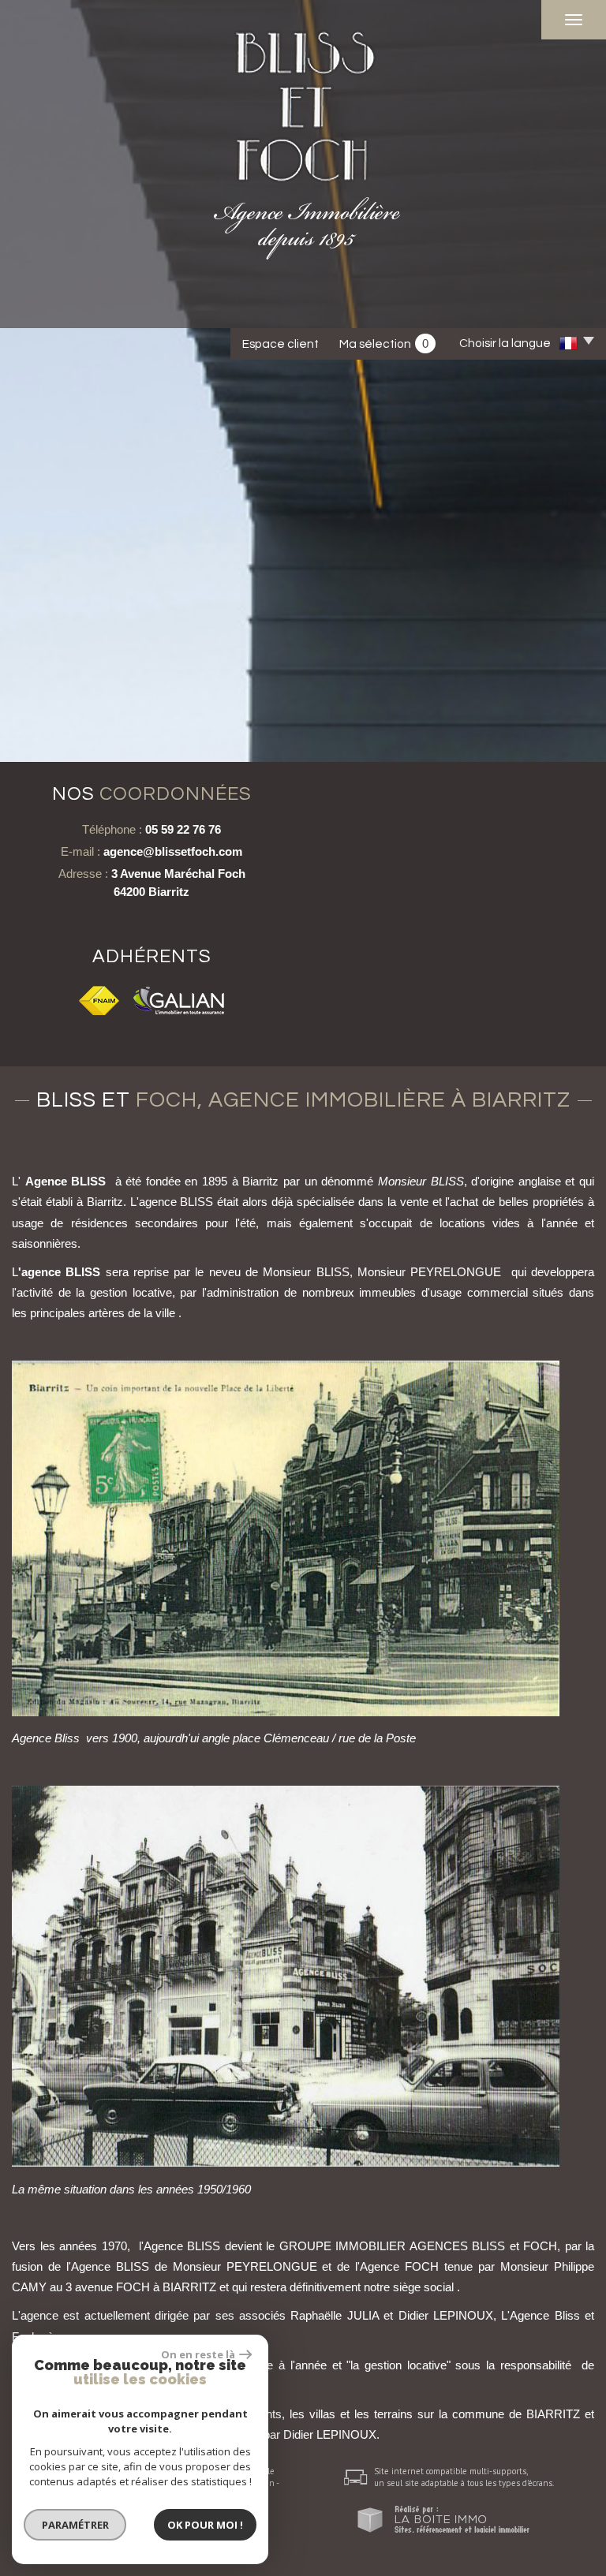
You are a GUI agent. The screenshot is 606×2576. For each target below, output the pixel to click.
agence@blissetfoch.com (173, 851)
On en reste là (198, 2354)
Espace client (281, 344)
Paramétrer (75, 2525)
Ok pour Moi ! (205, 2525)
